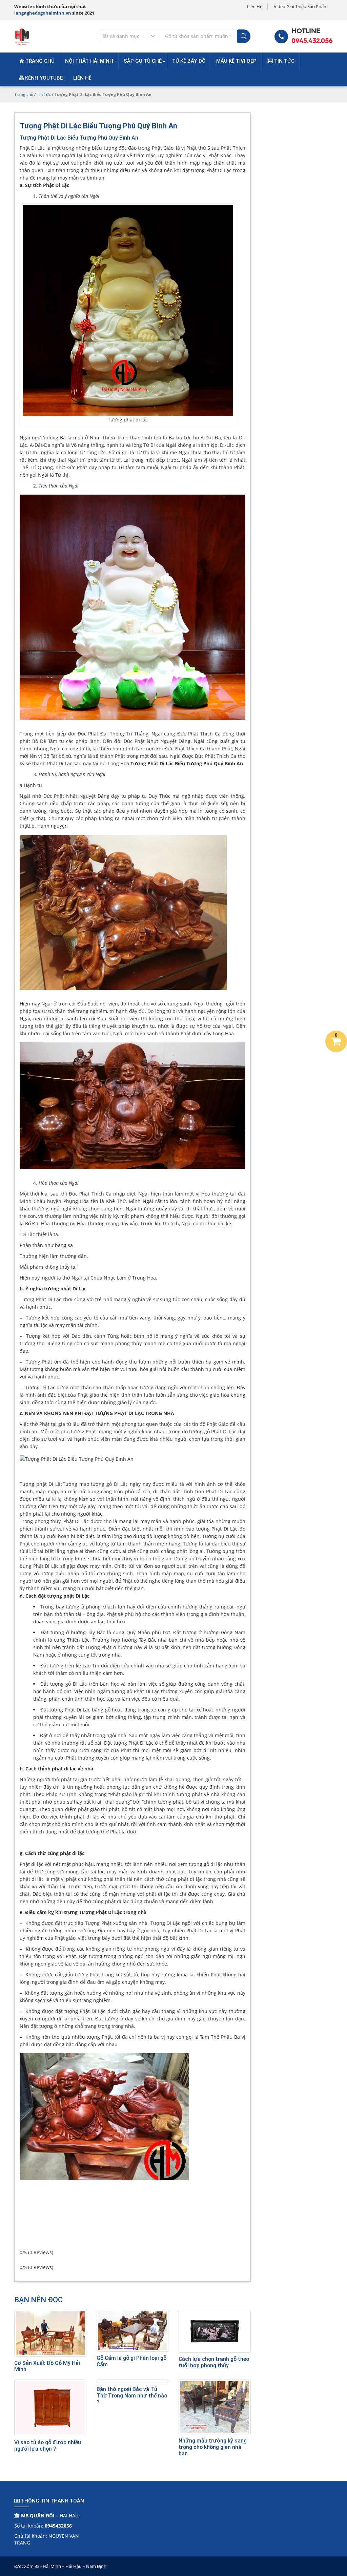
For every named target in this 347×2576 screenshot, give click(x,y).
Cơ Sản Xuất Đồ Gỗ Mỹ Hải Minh (47, 2366)
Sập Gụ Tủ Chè (143, 61)
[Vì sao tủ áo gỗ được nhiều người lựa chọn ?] (50, 2408)
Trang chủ (39, 61)
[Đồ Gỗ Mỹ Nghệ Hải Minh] (22, 35)
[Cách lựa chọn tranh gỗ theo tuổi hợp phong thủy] (215, 2331)
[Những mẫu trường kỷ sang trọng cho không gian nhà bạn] (215, 2407)
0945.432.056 (312, 41)
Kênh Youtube (43, 78)
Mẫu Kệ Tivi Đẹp (236, 61)
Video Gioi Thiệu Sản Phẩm (301, 6)
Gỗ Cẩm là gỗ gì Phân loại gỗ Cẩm (131, 2361)
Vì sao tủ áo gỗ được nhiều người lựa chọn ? (48, 2446)
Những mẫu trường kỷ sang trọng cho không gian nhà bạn (213, 2447)
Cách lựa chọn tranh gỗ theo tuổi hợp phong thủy (214, 2362)
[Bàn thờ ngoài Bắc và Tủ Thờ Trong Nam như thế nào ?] (133, 2381)
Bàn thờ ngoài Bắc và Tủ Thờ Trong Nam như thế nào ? (132, 2396)
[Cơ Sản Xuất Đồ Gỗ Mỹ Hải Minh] (50, 2333)
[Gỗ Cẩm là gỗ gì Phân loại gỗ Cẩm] (133, 2331)
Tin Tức (284, 61)
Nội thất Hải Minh (89, 61)
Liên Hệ (255, 6)
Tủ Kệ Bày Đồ (189, 61)
